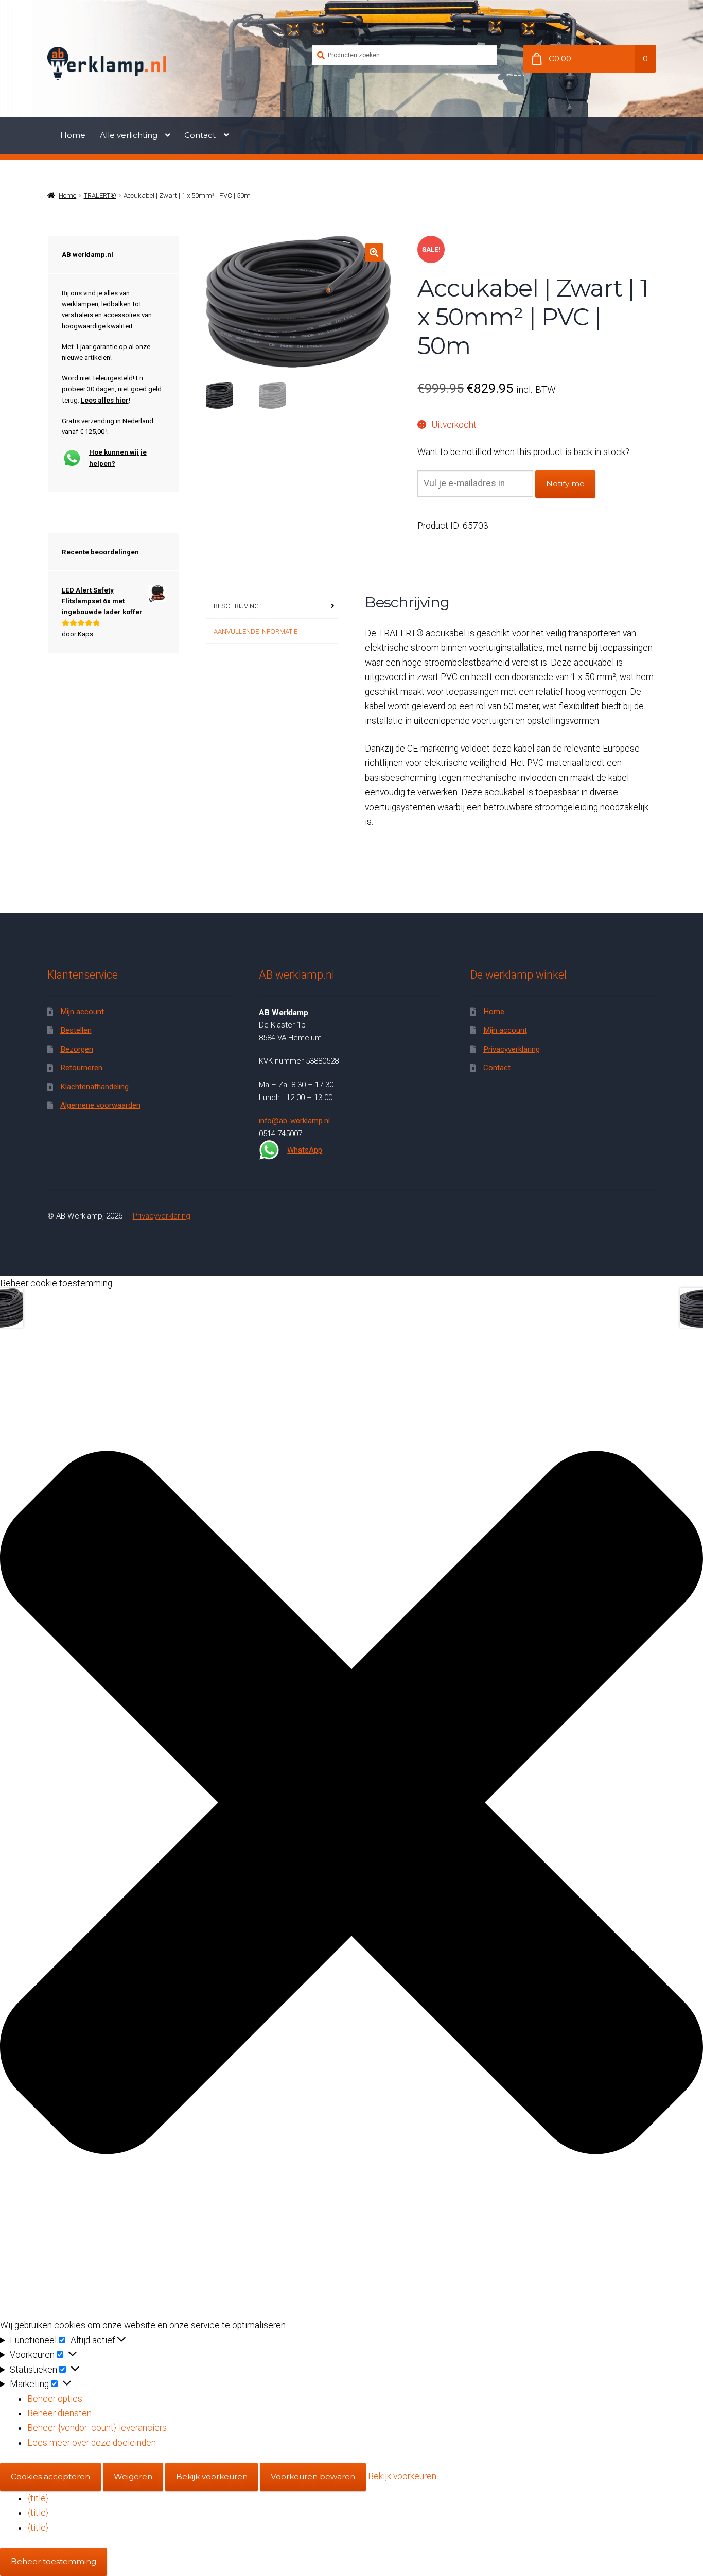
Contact (200, 135)
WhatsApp (305, 1150)
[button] (374, 253)
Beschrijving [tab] (236, 606)
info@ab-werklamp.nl (294, 1121)
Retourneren (81, 1068)
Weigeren (133, 2476)
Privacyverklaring (512, 1049)
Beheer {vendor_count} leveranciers (97, 2428)
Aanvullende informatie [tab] (256, 631)
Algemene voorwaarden (100, 1105)
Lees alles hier (105, 400)
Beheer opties (55, 2399)
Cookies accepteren (50, 2476)
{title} (38, 2498)
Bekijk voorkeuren (212, 2476)
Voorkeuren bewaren (313, 2476)
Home (73, 135)
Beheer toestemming (54, 2561)
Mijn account (82, 1012)
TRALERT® (100, 195)
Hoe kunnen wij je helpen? (118, 458)
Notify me (565, 484)
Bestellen (76, 1030)
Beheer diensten (59, 2413)
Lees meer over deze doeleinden (92, 2443)
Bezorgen (77, 1049)
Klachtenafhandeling (94, 1087)
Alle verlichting (129, 135)
